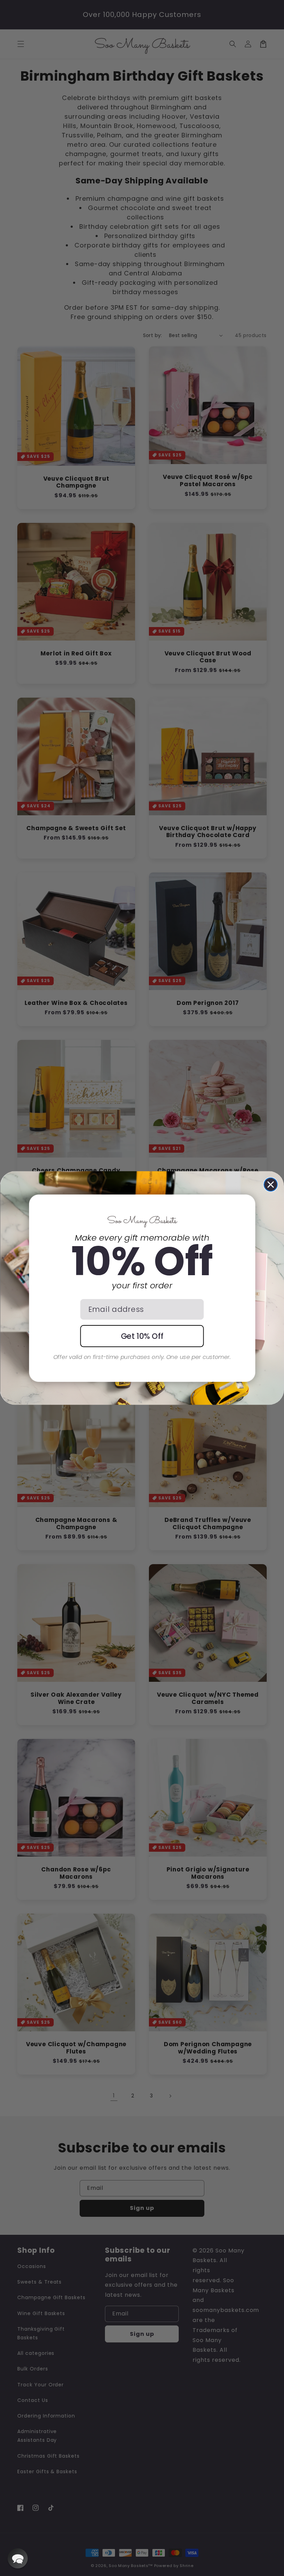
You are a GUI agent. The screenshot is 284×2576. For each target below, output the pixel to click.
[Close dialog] (271, 1185)
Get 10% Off (142, 1336)
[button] (18, 2558)
